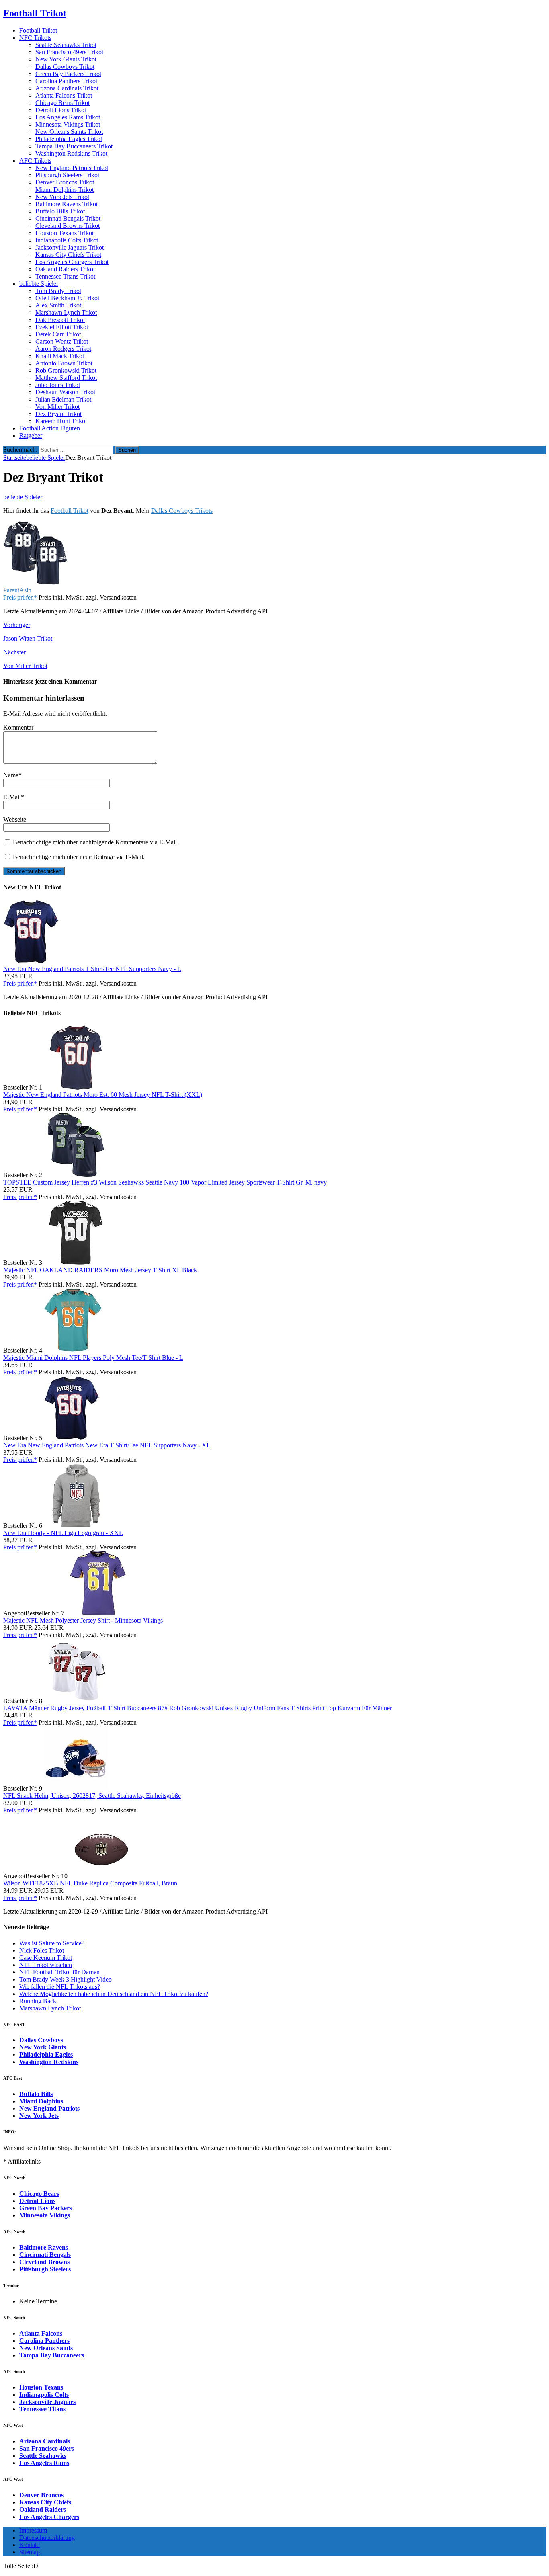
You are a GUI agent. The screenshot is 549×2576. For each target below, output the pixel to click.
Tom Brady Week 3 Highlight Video (66, 1979)
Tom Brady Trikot (58, 291)
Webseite (15, 819)
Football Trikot (38, 30)
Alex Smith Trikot (58, 305)
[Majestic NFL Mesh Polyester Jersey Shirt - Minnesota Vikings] (98, 1613)
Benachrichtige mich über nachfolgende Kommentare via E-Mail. (96, 842)
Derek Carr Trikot (58, 334)
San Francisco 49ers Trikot (69, 52)
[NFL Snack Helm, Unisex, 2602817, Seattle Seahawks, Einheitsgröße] (76, 1788)
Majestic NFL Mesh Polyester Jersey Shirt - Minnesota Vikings (83, 1620)
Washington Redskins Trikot (71, 153)
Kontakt (30, 2545)
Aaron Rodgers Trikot (63, 349)
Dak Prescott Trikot (60, 320)
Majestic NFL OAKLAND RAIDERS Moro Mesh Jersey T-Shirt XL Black (100, 1270)
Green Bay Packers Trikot (68, 74)
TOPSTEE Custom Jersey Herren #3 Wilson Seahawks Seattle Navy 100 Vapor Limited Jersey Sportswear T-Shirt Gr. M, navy (165, 1182)
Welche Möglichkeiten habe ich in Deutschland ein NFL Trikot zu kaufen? (114, 1994)
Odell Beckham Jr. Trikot (67, 298)
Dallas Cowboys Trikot (65, 67)
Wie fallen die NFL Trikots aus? (60, 1987)
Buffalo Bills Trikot (60, 211)
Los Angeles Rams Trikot (68, 117)
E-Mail (12, 797)
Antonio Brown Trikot (64, 363)
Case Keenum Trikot (46, 1958)
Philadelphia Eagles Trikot (69, 139)
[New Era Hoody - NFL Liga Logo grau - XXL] (76, 1526)
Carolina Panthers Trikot (66, 81)
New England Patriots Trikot (72, 168)
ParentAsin (17, 590)
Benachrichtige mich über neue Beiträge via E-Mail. (79, 857)
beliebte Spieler (39, 284)
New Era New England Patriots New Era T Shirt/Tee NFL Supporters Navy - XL (107, 1445)
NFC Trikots (35, 38)
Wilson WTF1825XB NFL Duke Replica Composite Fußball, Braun (90, 1883)
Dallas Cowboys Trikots (182, 511)
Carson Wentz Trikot (62, 341)
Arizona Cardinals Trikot (67, 88)
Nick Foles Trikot (42, 1950)
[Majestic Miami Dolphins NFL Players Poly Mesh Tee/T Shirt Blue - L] (73, 1350)
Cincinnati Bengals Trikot (68, 218)
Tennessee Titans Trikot (65, 276)
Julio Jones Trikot (58, 385)
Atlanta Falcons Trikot (64, 95)
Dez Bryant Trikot (58, 414)
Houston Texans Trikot (65, 233)
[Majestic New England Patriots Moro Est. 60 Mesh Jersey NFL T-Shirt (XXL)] (76, 1087)
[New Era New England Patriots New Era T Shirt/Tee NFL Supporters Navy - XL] (72, 1438)
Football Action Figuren (50, 428)
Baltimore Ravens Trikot (67, 204)
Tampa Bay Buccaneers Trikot (74, 146)
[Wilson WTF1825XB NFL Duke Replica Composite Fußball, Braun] (101, 1876)
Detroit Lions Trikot (61, 110)
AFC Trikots (35, 161)
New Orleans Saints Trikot (69, 132)
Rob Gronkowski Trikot (66, 370)
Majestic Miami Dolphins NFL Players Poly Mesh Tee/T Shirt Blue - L (93, 1358)
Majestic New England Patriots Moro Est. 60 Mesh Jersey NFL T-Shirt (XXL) (103, 1095)
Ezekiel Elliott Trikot (62, 327)
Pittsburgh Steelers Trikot (67, 175)
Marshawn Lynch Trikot (66, 313)
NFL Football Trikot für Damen (59, 1972)
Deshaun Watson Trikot (65, 392)
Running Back (38, 2001)
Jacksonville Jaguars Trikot (70, 247)
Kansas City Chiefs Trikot (68, 255)
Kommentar (18, 727)
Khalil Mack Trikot (60, 356)
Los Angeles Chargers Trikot (72, 262)
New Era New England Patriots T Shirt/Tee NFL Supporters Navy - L (92, 969)
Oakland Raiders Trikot (65, 269)
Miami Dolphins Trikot (65, 190)
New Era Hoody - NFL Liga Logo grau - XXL (63, 1533)
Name (11, 775)
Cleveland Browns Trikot (68, 226)
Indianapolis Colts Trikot (67, 240)
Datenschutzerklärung (47, 2538)
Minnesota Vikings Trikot (68, 124)
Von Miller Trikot (57, 407)
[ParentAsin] (35, 583)
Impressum (33, 2530)
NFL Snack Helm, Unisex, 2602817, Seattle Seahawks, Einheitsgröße (92, 1796)
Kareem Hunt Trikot (61, 421)
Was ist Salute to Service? (52, 1943)
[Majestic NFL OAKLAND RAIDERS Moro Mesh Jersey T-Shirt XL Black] (76, 1263)
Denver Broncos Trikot (65, 182)
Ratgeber (31, 435)
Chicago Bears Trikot (62, 103)
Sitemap (30, 2552)
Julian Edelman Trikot (63, 399)
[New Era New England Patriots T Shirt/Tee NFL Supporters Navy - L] (31, 962)
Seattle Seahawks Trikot (66, 45)
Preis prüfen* (20, 597)
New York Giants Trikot (66, 59)
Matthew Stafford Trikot (66, 378)
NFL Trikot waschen (46, 1965)
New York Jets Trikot (62, 197)
